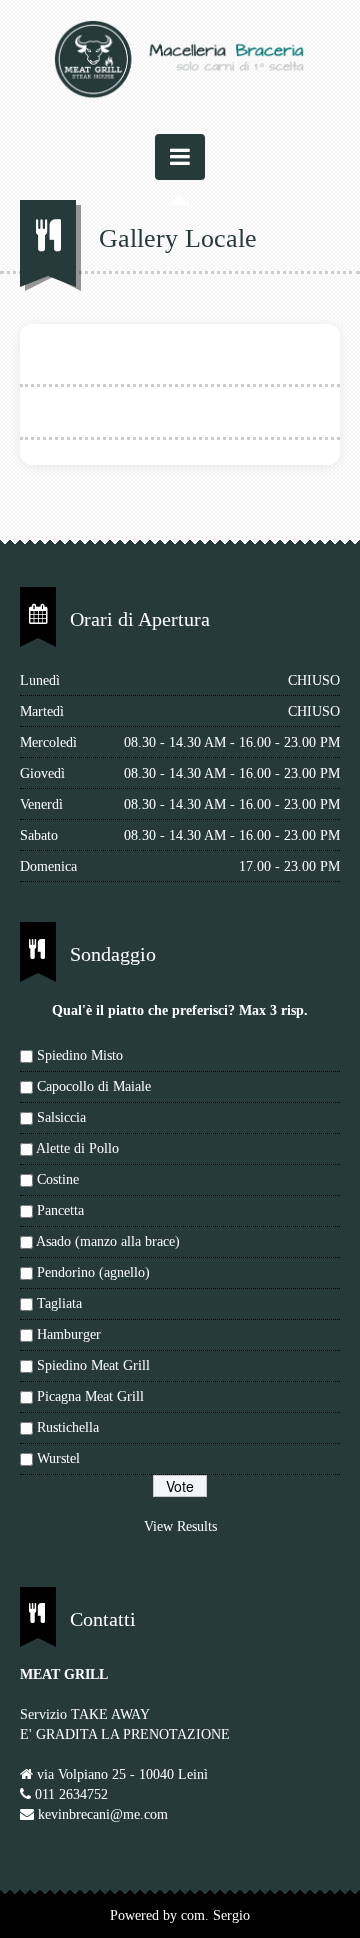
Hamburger (69, 1334)
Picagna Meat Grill (90, 1396)
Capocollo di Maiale (94, 1086)
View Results (180, 1526)
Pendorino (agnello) (93, 1272)
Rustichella (68, 1427)
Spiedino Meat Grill (93, 1365)
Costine (58, 1179)
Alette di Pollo (77, 1148)
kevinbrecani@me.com (103, 1814)
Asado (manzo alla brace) (108, 1241)
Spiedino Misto (80, 1055)
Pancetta (60, 1210)
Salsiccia (61, 1117)
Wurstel (58, 1458)
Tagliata (59, 1303)
